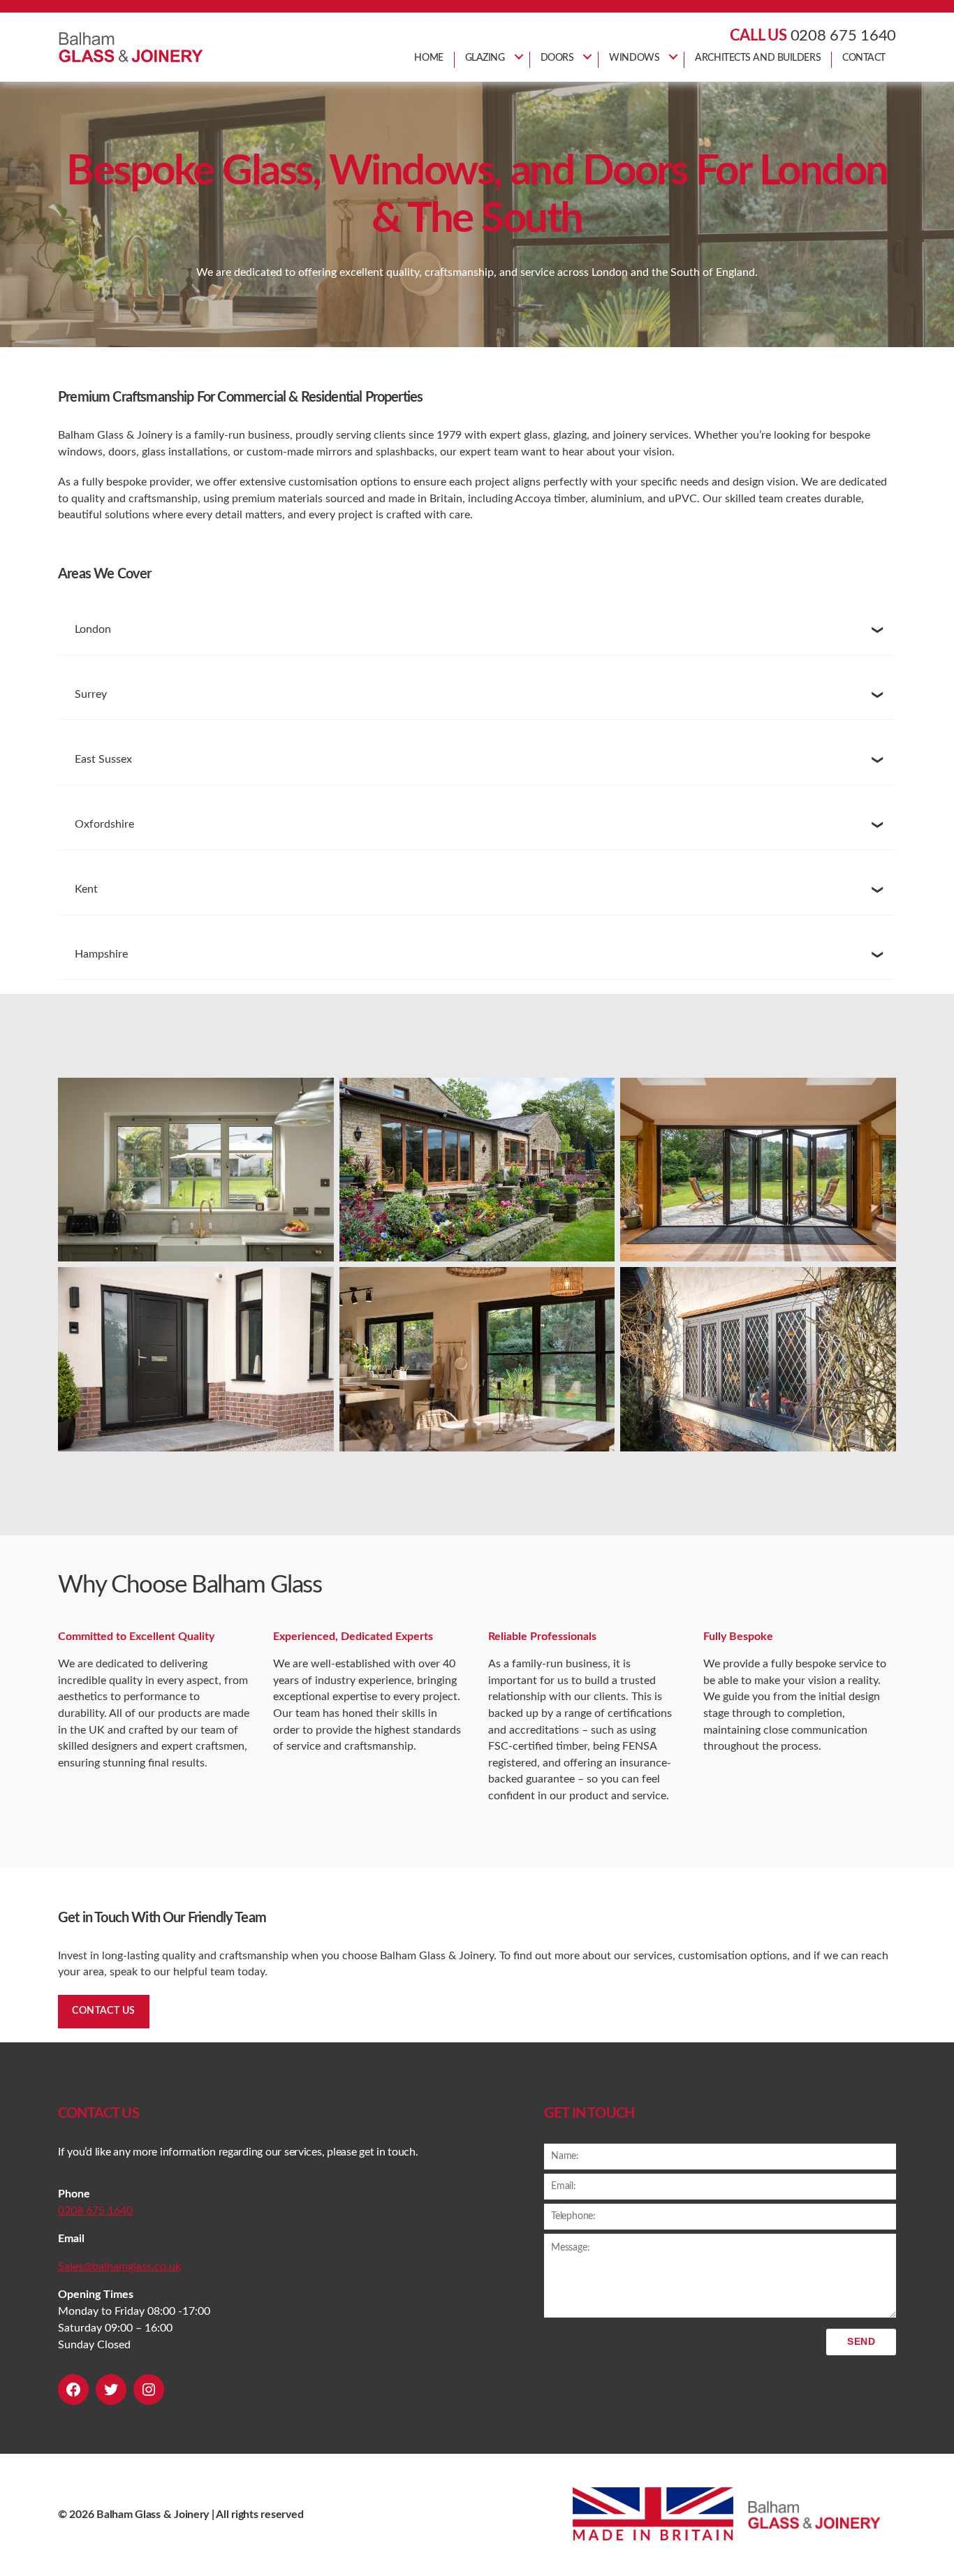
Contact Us (104, 2011)
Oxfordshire (106, 824)
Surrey (91, 694)
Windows (634, 58)
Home (428, 58)
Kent (86, 889)
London (93, 629)
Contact (864, 58)
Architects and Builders (758, 58)
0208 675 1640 (844, 36)
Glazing (485, 58)
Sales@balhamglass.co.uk (119, 2267)
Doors (557, 58)
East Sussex (103, 759)
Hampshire (101, 954)
